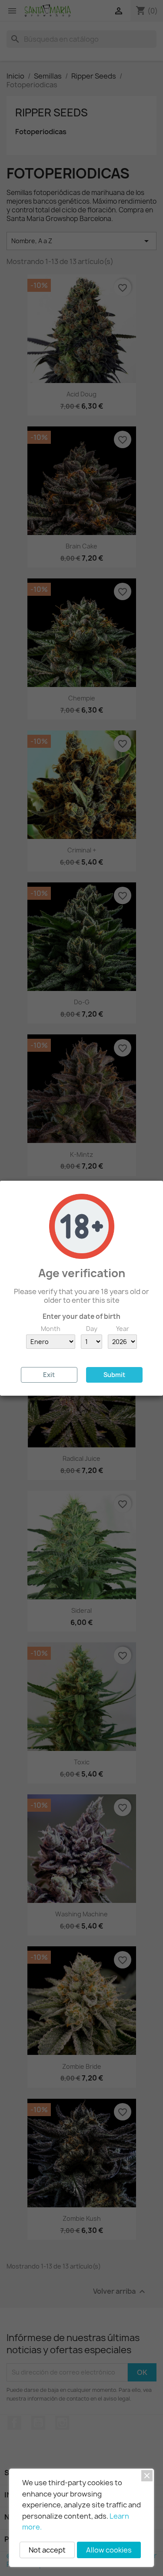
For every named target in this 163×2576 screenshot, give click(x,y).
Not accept (47, 2550)
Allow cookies (109, 2550)
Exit (49, 1375)
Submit (114, 1375)
